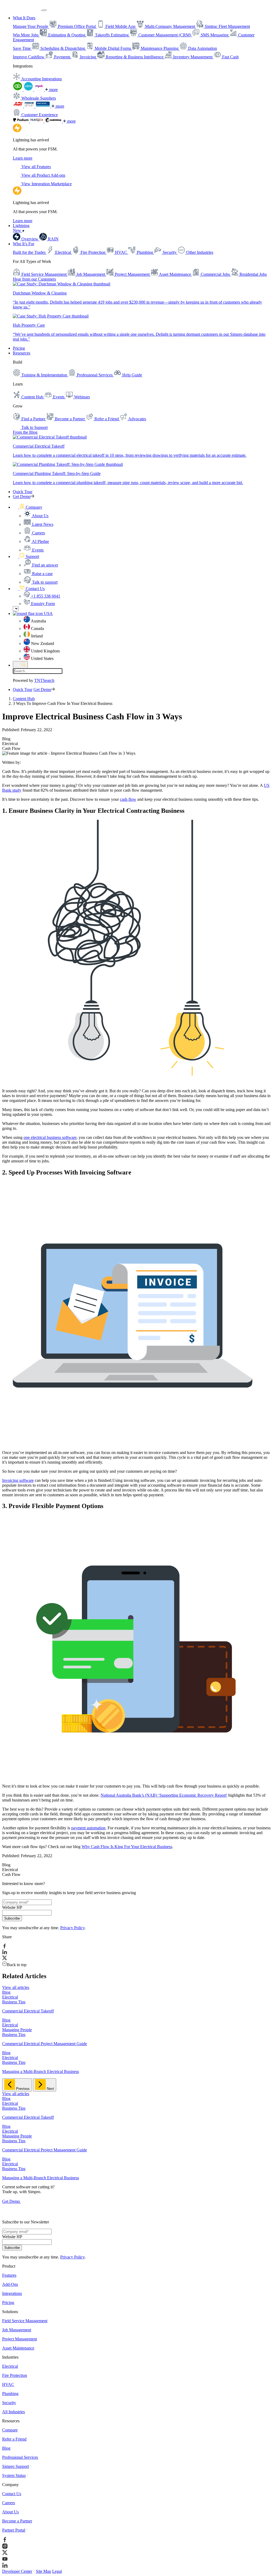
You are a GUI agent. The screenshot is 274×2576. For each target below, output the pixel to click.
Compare (10, 2430)
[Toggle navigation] (44, 10)
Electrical (10, 2366)
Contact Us (12, 2494)
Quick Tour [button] (23, 492)
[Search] (20, 665)
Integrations (12, 2293)
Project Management (20, 2339)
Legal (57, 2571)
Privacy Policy (72, 1928)
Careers (9, 2503)
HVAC (8, 2384)
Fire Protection (15, 2375)
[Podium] (21, 121)
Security (9, 2403)
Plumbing (10, 2394)
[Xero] (29, 90)
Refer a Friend (14, 2439)
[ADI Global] (18, 106)
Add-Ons (10, 2284)
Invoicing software (18, 1480)
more (53, 90)
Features (9, 2275)
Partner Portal (14, 2530)
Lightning (21, 228)
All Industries (14, 2412)
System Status (14, 2475)
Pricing (19, 348)
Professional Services (20, 2457)
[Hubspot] (37, 121)
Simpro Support (16, 2466)
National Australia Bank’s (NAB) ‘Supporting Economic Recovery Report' (164, 1795)
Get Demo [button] (22, 496)
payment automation (88, 1828)
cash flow (128, 799)
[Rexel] (43, 106)
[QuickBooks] (18, 90)
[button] (28, 507)
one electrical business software (50, 1137)
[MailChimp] (54, 121)
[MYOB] (40, 90)
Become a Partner (17, 2521)
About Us (10, 2512)
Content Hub (24, 699)
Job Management (17, 2330)
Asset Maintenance (18, 2348)
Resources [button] (22, 353)
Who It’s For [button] (24, 244)
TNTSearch (44, 680)
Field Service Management (25, 2321)
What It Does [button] (24, 18)
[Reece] (30, 106)
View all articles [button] (16, 1987)
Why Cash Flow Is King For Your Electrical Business (127, 1847)
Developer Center (17, 2571)
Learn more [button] (23, 158)
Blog (6, 2448)
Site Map (43, 2571)
